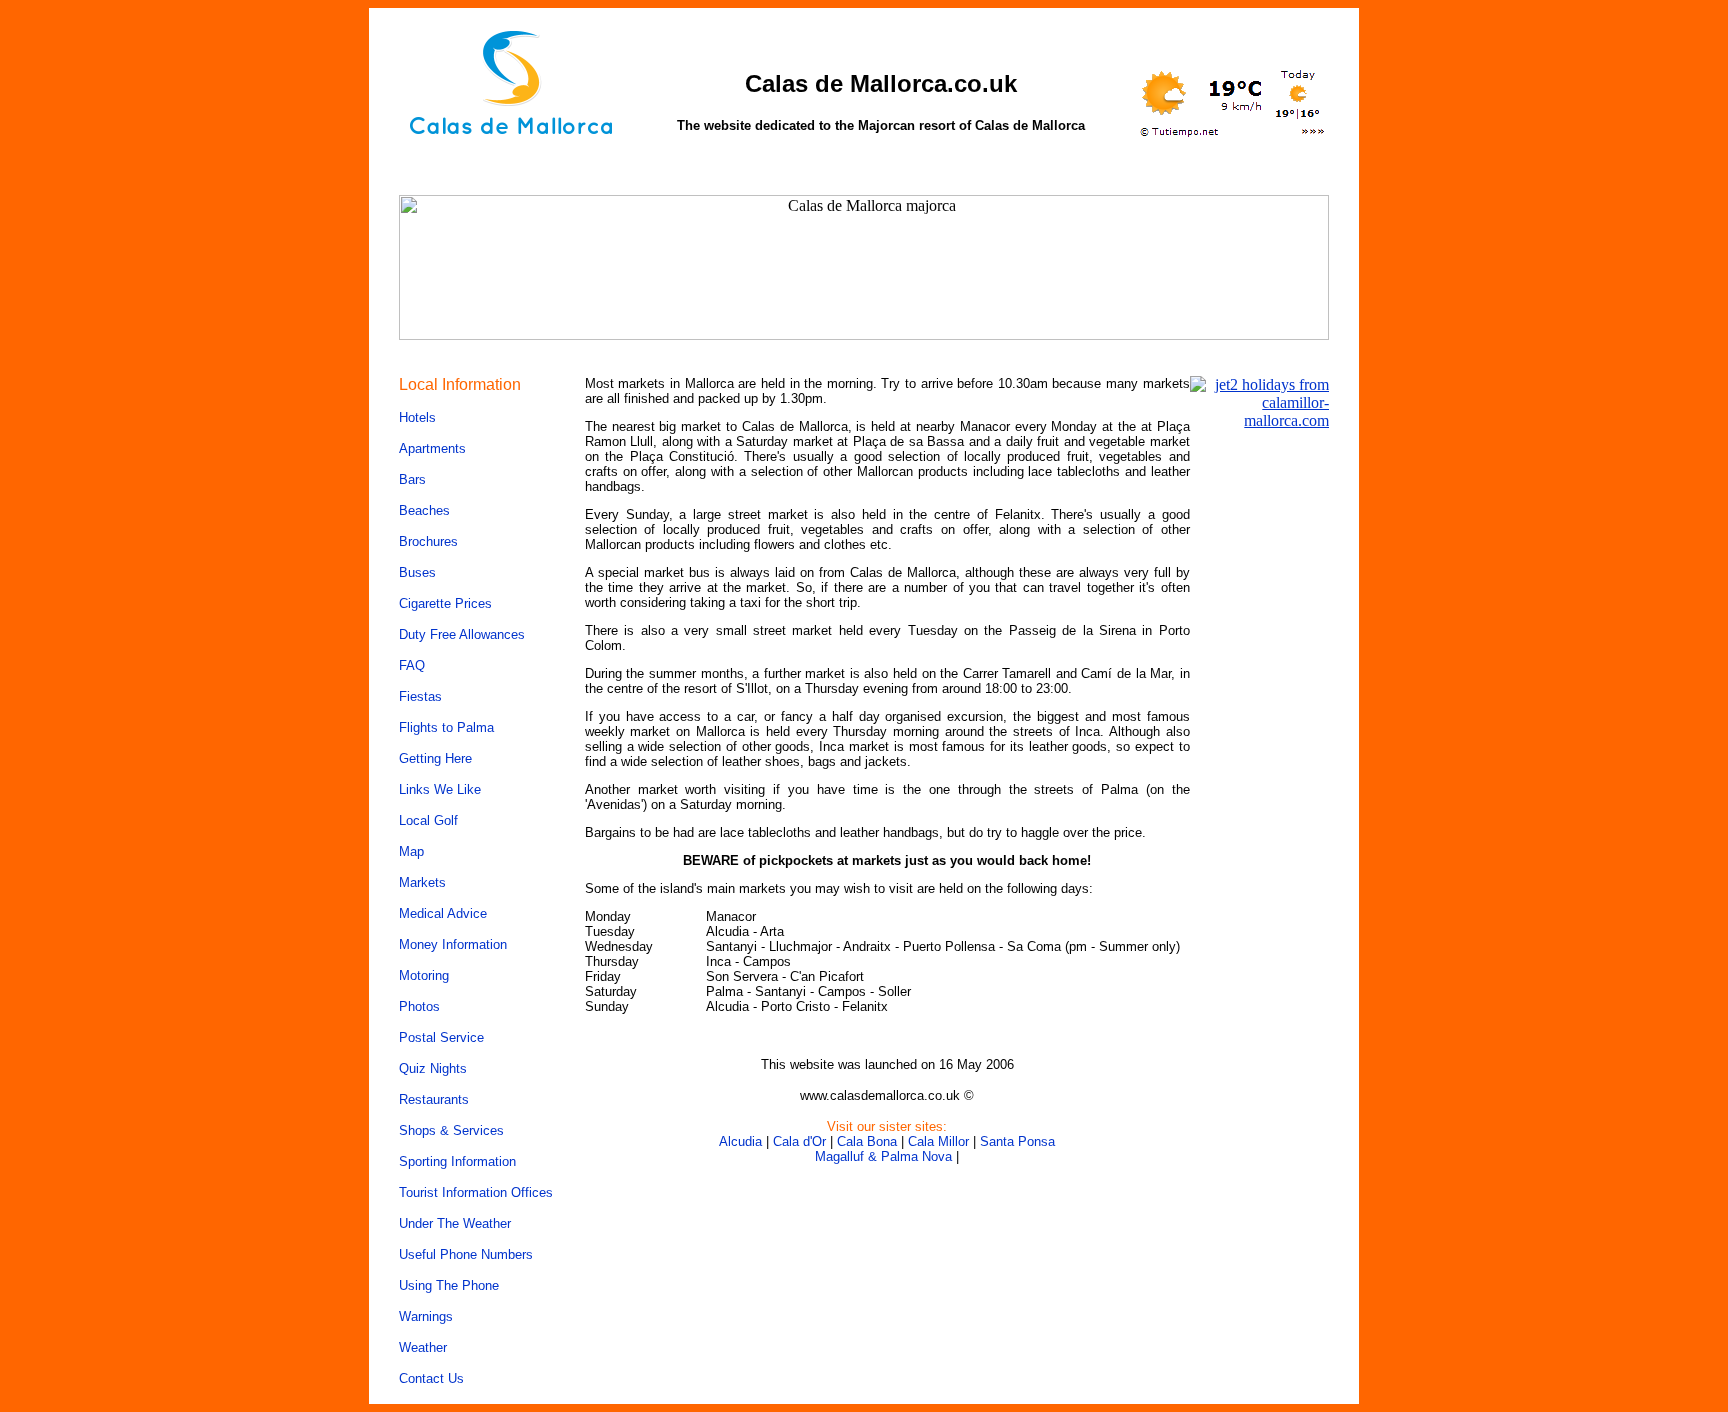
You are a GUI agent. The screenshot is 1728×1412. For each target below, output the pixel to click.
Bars (412, 479)
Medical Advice (443, 913)
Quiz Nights (433, 1068)
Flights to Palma (446, 727)
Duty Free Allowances (462, 634)
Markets (422, 882)
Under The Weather (455, 1223)
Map (411, 851)
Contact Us (431, 1378)
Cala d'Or (799, 1141)
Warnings (426, 1316)
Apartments (432, 448)
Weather (423, 1347)
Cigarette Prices (445, 603)
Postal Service (441, 1037)
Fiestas (420, 696)
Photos (419, 1006)
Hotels (417, 417)
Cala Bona (867, 1141)
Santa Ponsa (1017, 1141)
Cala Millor (938, 1141)
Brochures (428, 541)
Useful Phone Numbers (466, 1254)
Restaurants (434, 1099)
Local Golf (428, 820)
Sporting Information (457, 1161)
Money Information (453, 944)
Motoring (424, 975)
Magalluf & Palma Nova (883, 1156)
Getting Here (435, 758)
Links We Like (440, 789)
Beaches (424, 510)
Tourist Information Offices (476, 1192)
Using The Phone (449, 1285)
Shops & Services (451, 1130)
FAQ (412, 665)
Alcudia (740, 1141)
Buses (417, 572)
